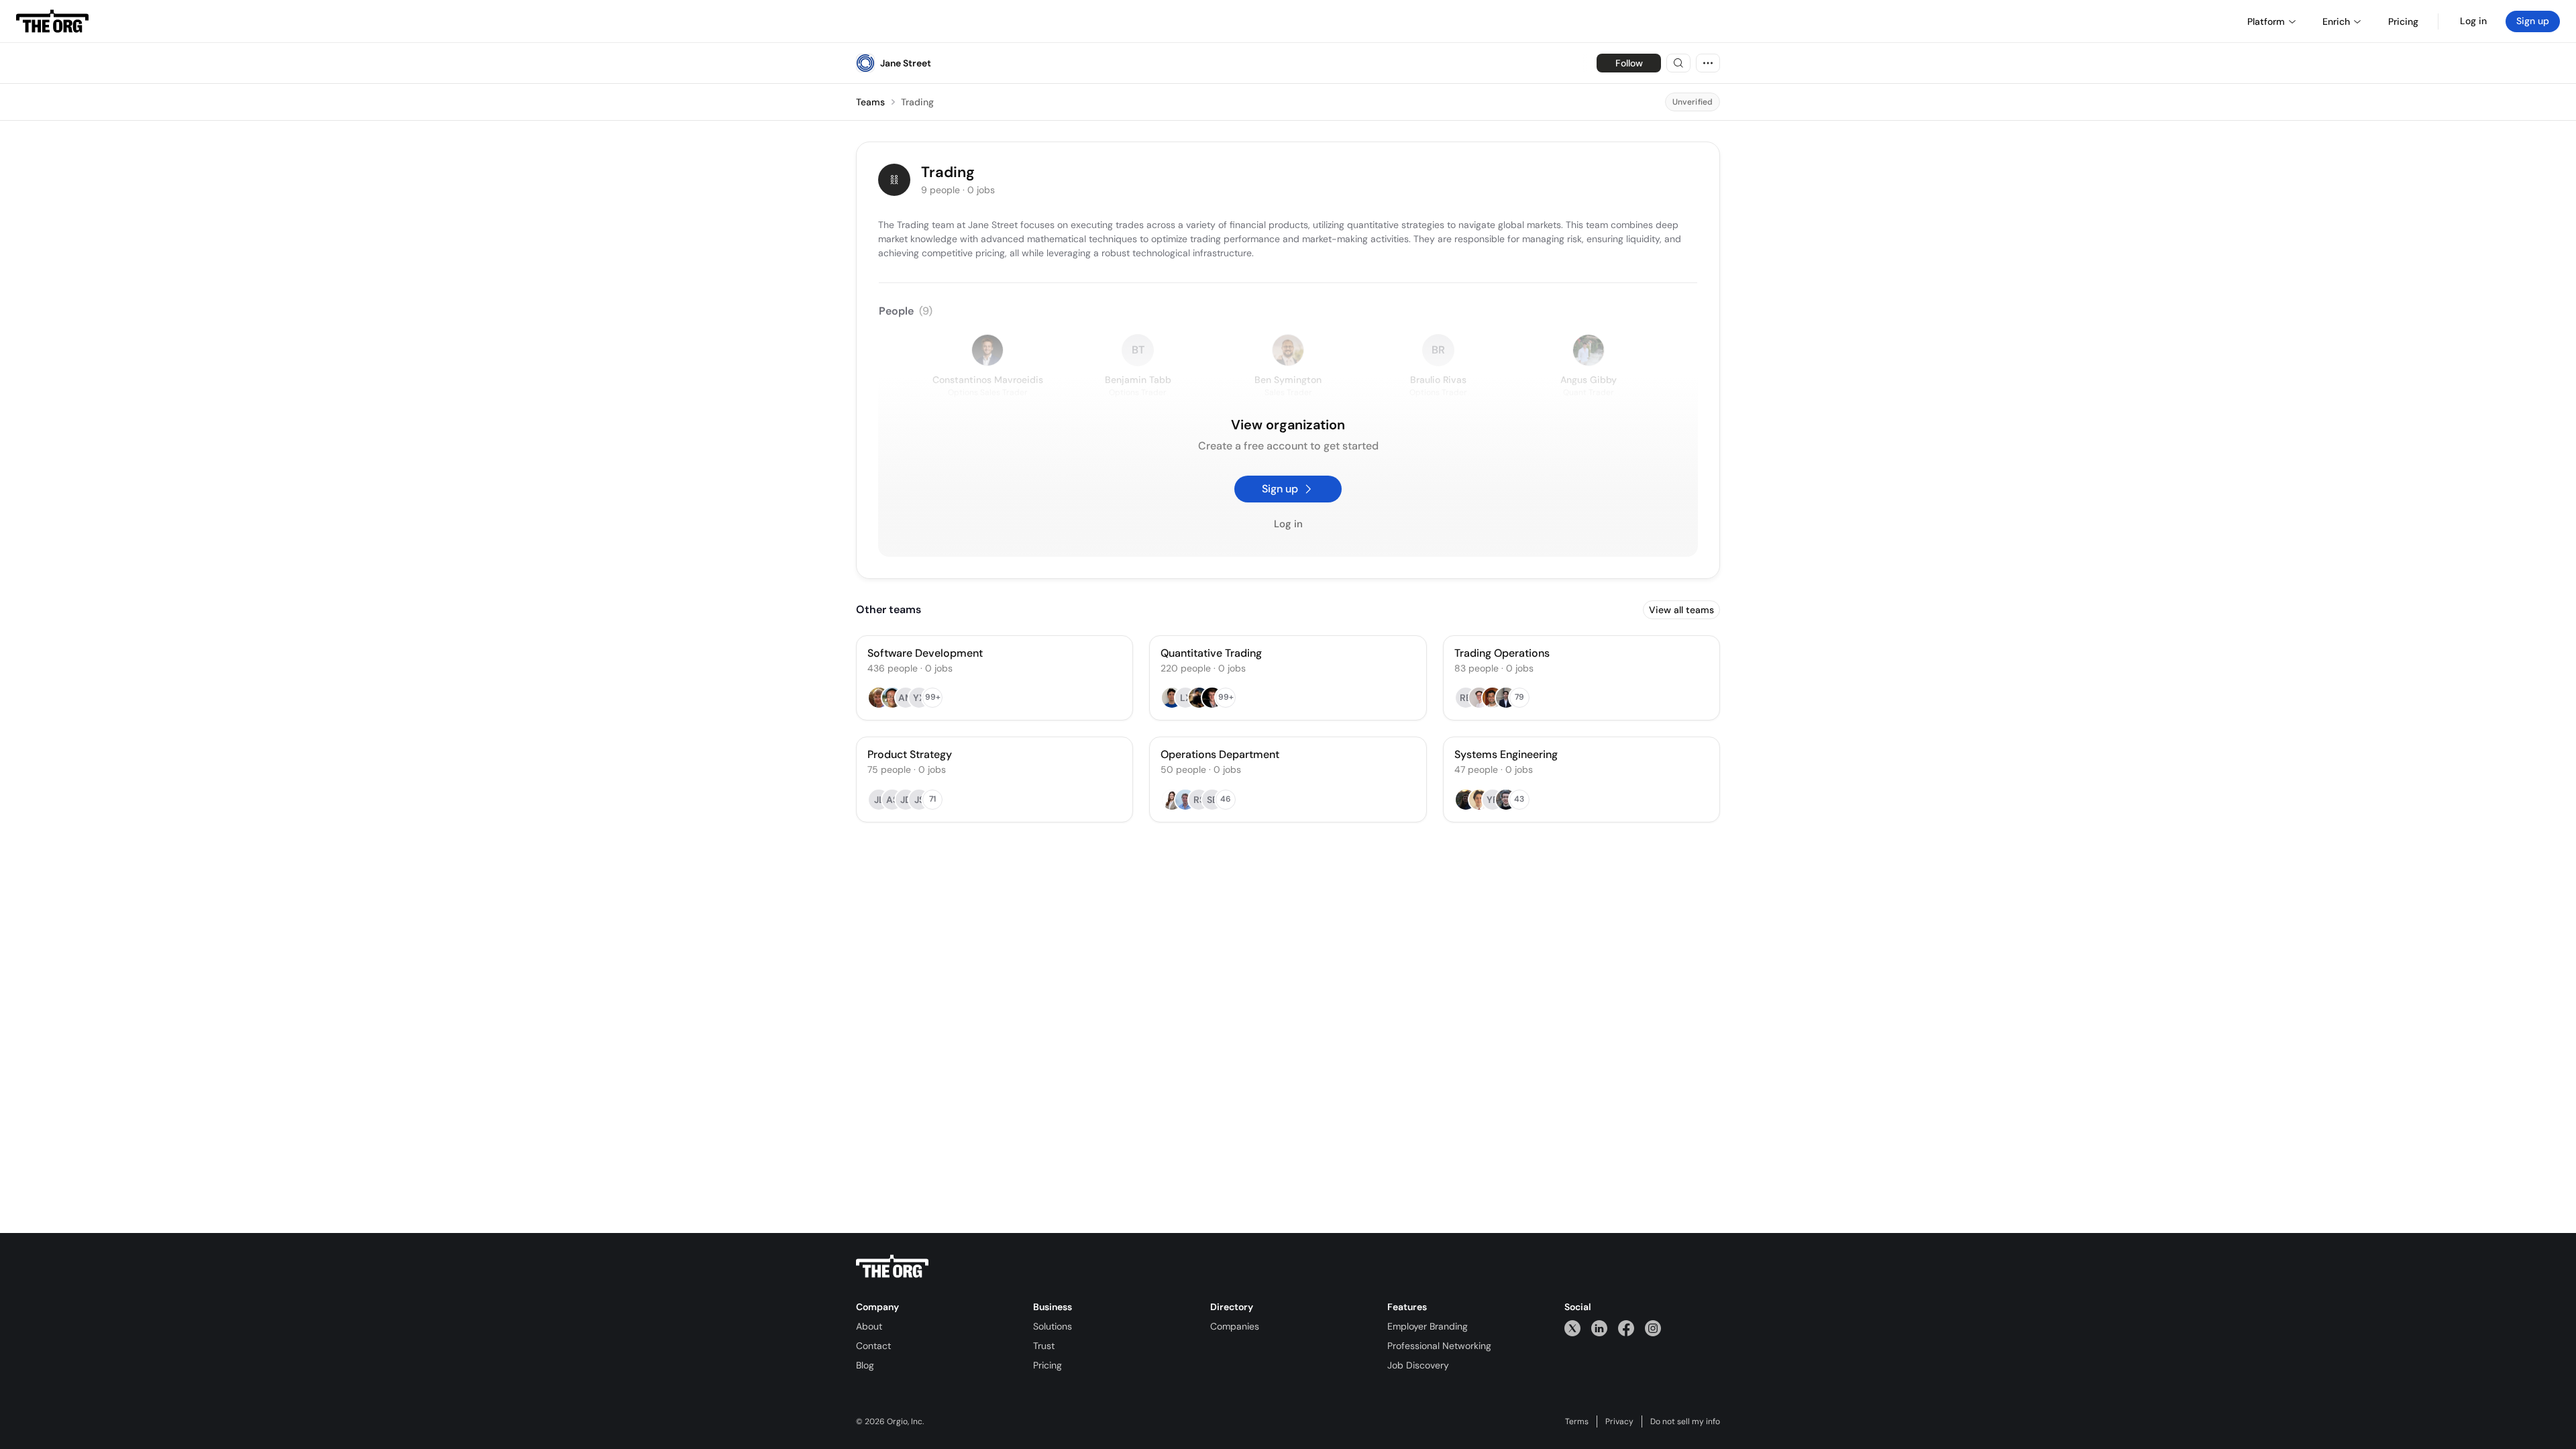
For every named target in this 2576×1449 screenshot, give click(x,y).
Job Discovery (1418, 1365)
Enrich (2336, 21)
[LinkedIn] (1599, 1328)
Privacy (1619, 1421)
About (869, 1326)
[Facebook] (1626, 1328)
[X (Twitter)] (1572, 1328)
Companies (1235, 1326)
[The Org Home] (52, 21)
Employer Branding (1428, 1326)
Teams (870, 102)
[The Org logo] (892, 1267)
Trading (917, 102)
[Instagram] (1653, 1328)
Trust (1044, 1346)
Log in (2473, 21)
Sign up (2533, 21)
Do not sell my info (1685, 1421)
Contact (873, 1346)
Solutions (1053, 1326)
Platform (2266, 21)
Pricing (1048, 1365)
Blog (865, 1365)
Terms (1577, 1421)
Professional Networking (1439, 1346)
